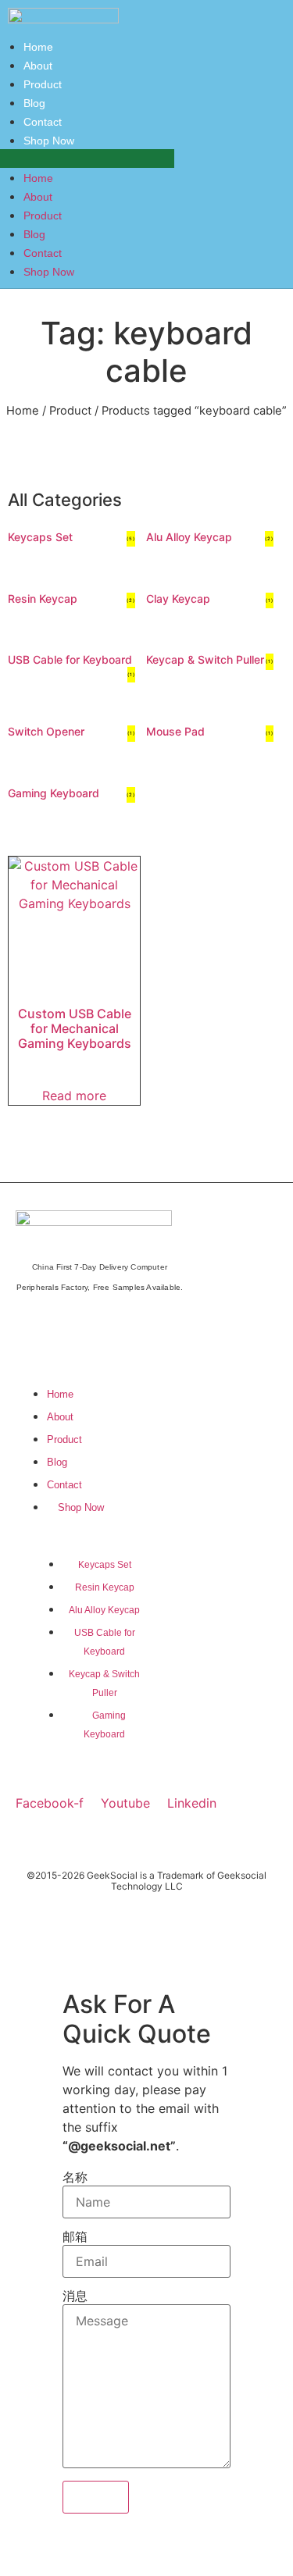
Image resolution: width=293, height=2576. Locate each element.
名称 (75, 2177)
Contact (43, 253)
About (38, 197)
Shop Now (49, 141)
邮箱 (75, 2236)
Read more (74, 1096)
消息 (75, 2296)
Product (43, 216)
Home (38, 178)
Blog (34, 234)
